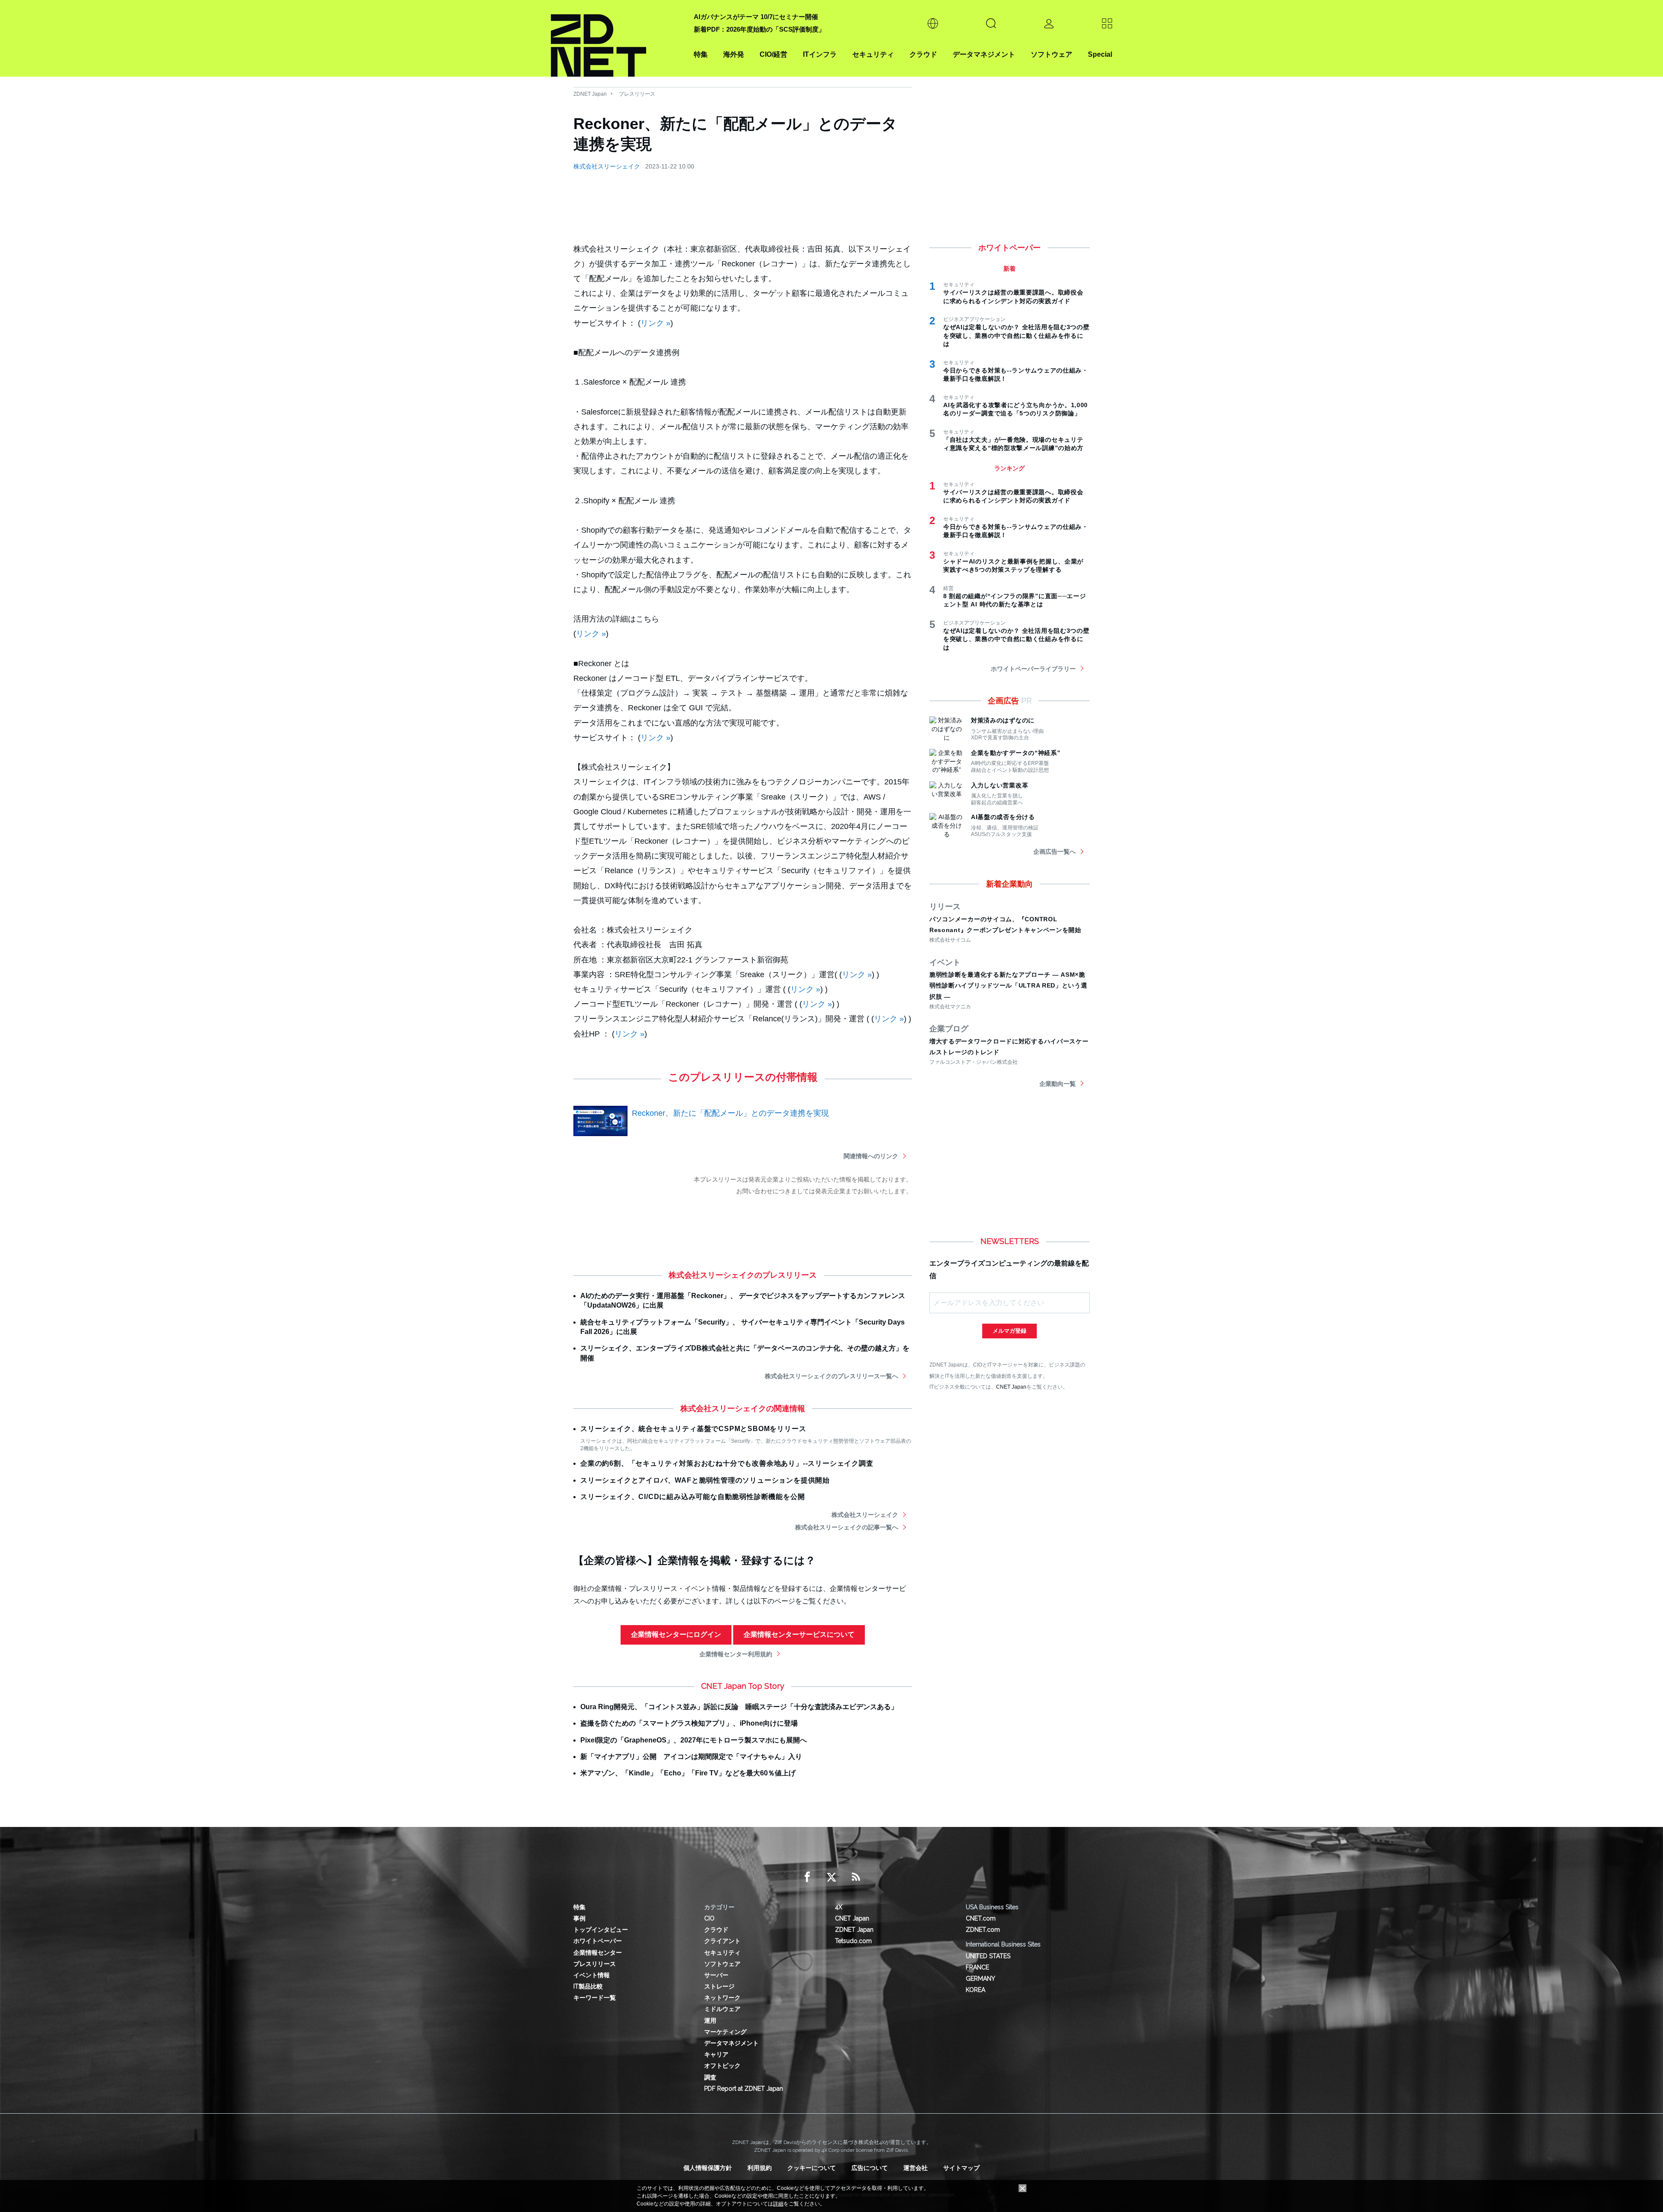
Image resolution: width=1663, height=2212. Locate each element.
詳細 (778, 2204)
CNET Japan (1011, 1387)
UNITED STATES (988, 1956)
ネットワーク (722, 1998)
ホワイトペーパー (598, 1941)
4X (839, 1907)
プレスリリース (637, 94)
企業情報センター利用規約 (736, 1654)
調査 (710, 2077)
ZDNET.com (983, 1930)
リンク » (655, 323)
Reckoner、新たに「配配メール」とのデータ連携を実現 (730, 1113)
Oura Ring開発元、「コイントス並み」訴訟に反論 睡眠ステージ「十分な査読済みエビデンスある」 (739, 1707)
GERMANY (980, 1979)
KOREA (975, 1990)
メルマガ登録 (1009, 1331)
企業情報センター (598, 1953)
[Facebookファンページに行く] (807, 1877)
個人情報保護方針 (708, 2168)
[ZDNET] (617, 38)
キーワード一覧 (595, 1998)
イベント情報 (592, 1975)
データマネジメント (984, 54)
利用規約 (760, 2168)
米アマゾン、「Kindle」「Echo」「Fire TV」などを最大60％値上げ (688, 1773)
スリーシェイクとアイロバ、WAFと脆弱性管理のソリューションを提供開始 (705, 1480)
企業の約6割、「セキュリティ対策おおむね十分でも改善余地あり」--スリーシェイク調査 (727, 1463)
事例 (579, 1918)
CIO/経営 (773, 54)
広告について (870, 2168)
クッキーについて (812, 2168)
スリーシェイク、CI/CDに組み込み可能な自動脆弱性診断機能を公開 (692, 1497)
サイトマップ (961, 2168)
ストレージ (719, 1986)
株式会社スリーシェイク (607, 166)
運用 (710, 2021)
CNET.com (981, 1918)
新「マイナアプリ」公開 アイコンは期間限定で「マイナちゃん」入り (691, 1757)
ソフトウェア (1052, 54)
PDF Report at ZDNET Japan (744, 2089)
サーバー (716, 1975)
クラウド (923, 54)
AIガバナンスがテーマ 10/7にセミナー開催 (756, 17)
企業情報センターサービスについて (799, 1634)
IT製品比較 (588, 1986)
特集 (701, 54)
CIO (709, 1918)
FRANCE (977, 1967)
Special (1100, 54)
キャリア (716, 2054)
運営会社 (916, 2168)
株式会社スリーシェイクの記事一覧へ (847, 1527)
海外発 (734, 54)
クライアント (722, 1941)
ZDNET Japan (590, 94)
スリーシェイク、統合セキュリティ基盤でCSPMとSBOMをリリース (693, 1429)
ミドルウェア (722, 2009)
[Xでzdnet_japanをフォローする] (831, 1877)
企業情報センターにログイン (676, 1634)
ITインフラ (820, 54)
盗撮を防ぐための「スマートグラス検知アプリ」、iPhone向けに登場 (689, 1723)
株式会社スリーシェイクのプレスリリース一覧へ (831, 1376)
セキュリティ (873, 54)
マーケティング (725, 2032)
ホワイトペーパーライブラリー (1033, 669)
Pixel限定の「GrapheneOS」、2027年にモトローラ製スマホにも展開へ (694, 1740)
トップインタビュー (601, 1930)
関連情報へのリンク (871, 1156)
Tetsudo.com (853, 1941)
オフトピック (722, 2066)
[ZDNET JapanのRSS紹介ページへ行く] (856, 1877)
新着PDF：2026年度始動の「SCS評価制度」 (759, 29)
